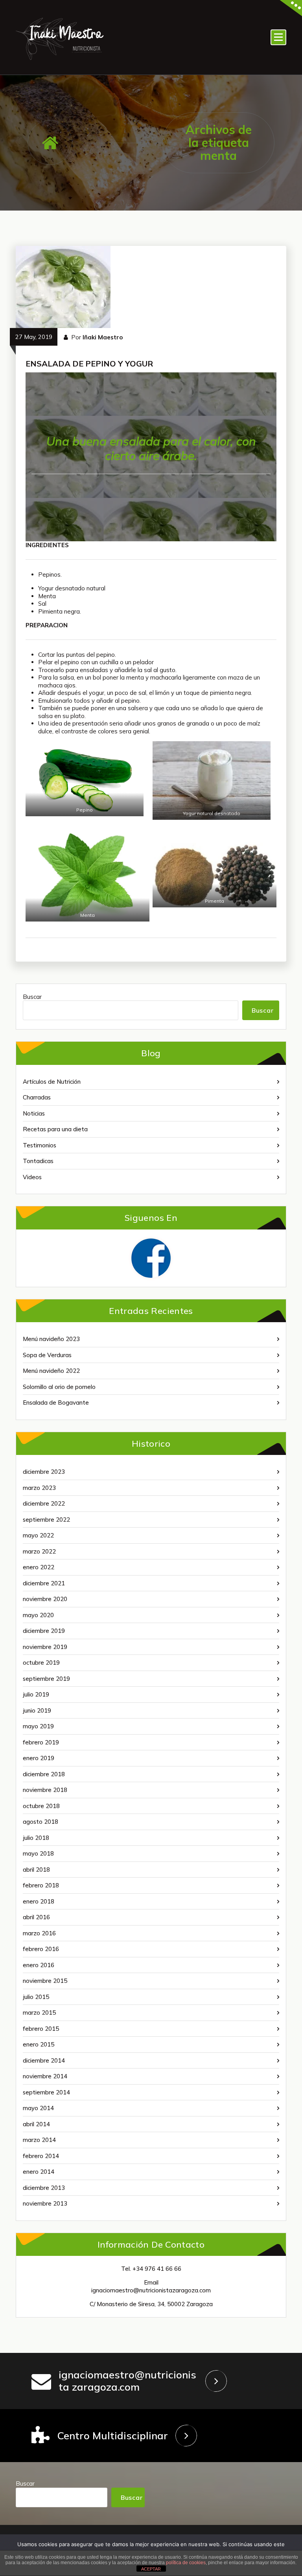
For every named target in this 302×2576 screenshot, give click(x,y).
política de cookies (186, 2563)
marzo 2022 (39, 1551)
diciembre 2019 (44, 1631)
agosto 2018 (41, 1822)
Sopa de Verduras (47, 1355)
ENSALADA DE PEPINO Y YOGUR (89, 364)
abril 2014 (36, 2124)
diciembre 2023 (44, 1472)
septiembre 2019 (46, 1679)
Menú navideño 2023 (51, 1339)
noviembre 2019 (45, 1647)
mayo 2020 (38, 1615)
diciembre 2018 (44, 1774)
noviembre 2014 (45, 2076)
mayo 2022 (38, 1535)
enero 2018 (39, 1901)
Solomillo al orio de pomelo (59, 1387)
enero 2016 (39, 1965)
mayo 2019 (38, 1726)
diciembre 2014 (44, 2060)
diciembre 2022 (44, 1503)
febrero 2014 (41, 2156)
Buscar (32, 997)
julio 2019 (36, 1694)
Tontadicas (38, 1161)
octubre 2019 (41, 1663)
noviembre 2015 (45, 1981)
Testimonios (40, 1145)
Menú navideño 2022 (51, 1371)
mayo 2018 (38, 1853)
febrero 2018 (41, 1885)
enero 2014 (39, 2172)
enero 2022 (39, 1567)
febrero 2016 (41, 1949)
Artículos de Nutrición (52, 1082)
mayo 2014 (38, 2108)
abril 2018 (36, 1870)
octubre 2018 (41, 1806)
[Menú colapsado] (278, 37)
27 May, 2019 (34, 337)
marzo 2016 (39, 1933)
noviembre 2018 (45, 1790)
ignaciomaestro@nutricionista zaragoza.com (127, 2381)
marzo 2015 (39, 2013)
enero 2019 (39, 1758)
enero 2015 (39, 2044)
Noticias (34, 1113)
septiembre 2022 (46, 1520)
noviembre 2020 (45, 1599)
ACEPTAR (151, 2569)
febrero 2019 (41, 1742)
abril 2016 (36, 1917)
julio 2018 (36, 1838)
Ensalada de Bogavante (56, 1403)
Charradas (37, 1097)
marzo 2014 (39, 2140)
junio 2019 (37, 1710)
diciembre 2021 (44, 1583)
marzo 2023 (39, 1488)
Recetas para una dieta (55, 1129)
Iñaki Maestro (103, 337)
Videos (32, 1177)
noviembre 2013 (45, 2203)
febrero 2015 (41, 2029)
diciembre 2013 (44, 2188)
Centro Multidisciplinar (112, 2436)
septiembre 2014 (46, 2092)
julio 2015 (36, 1997)
